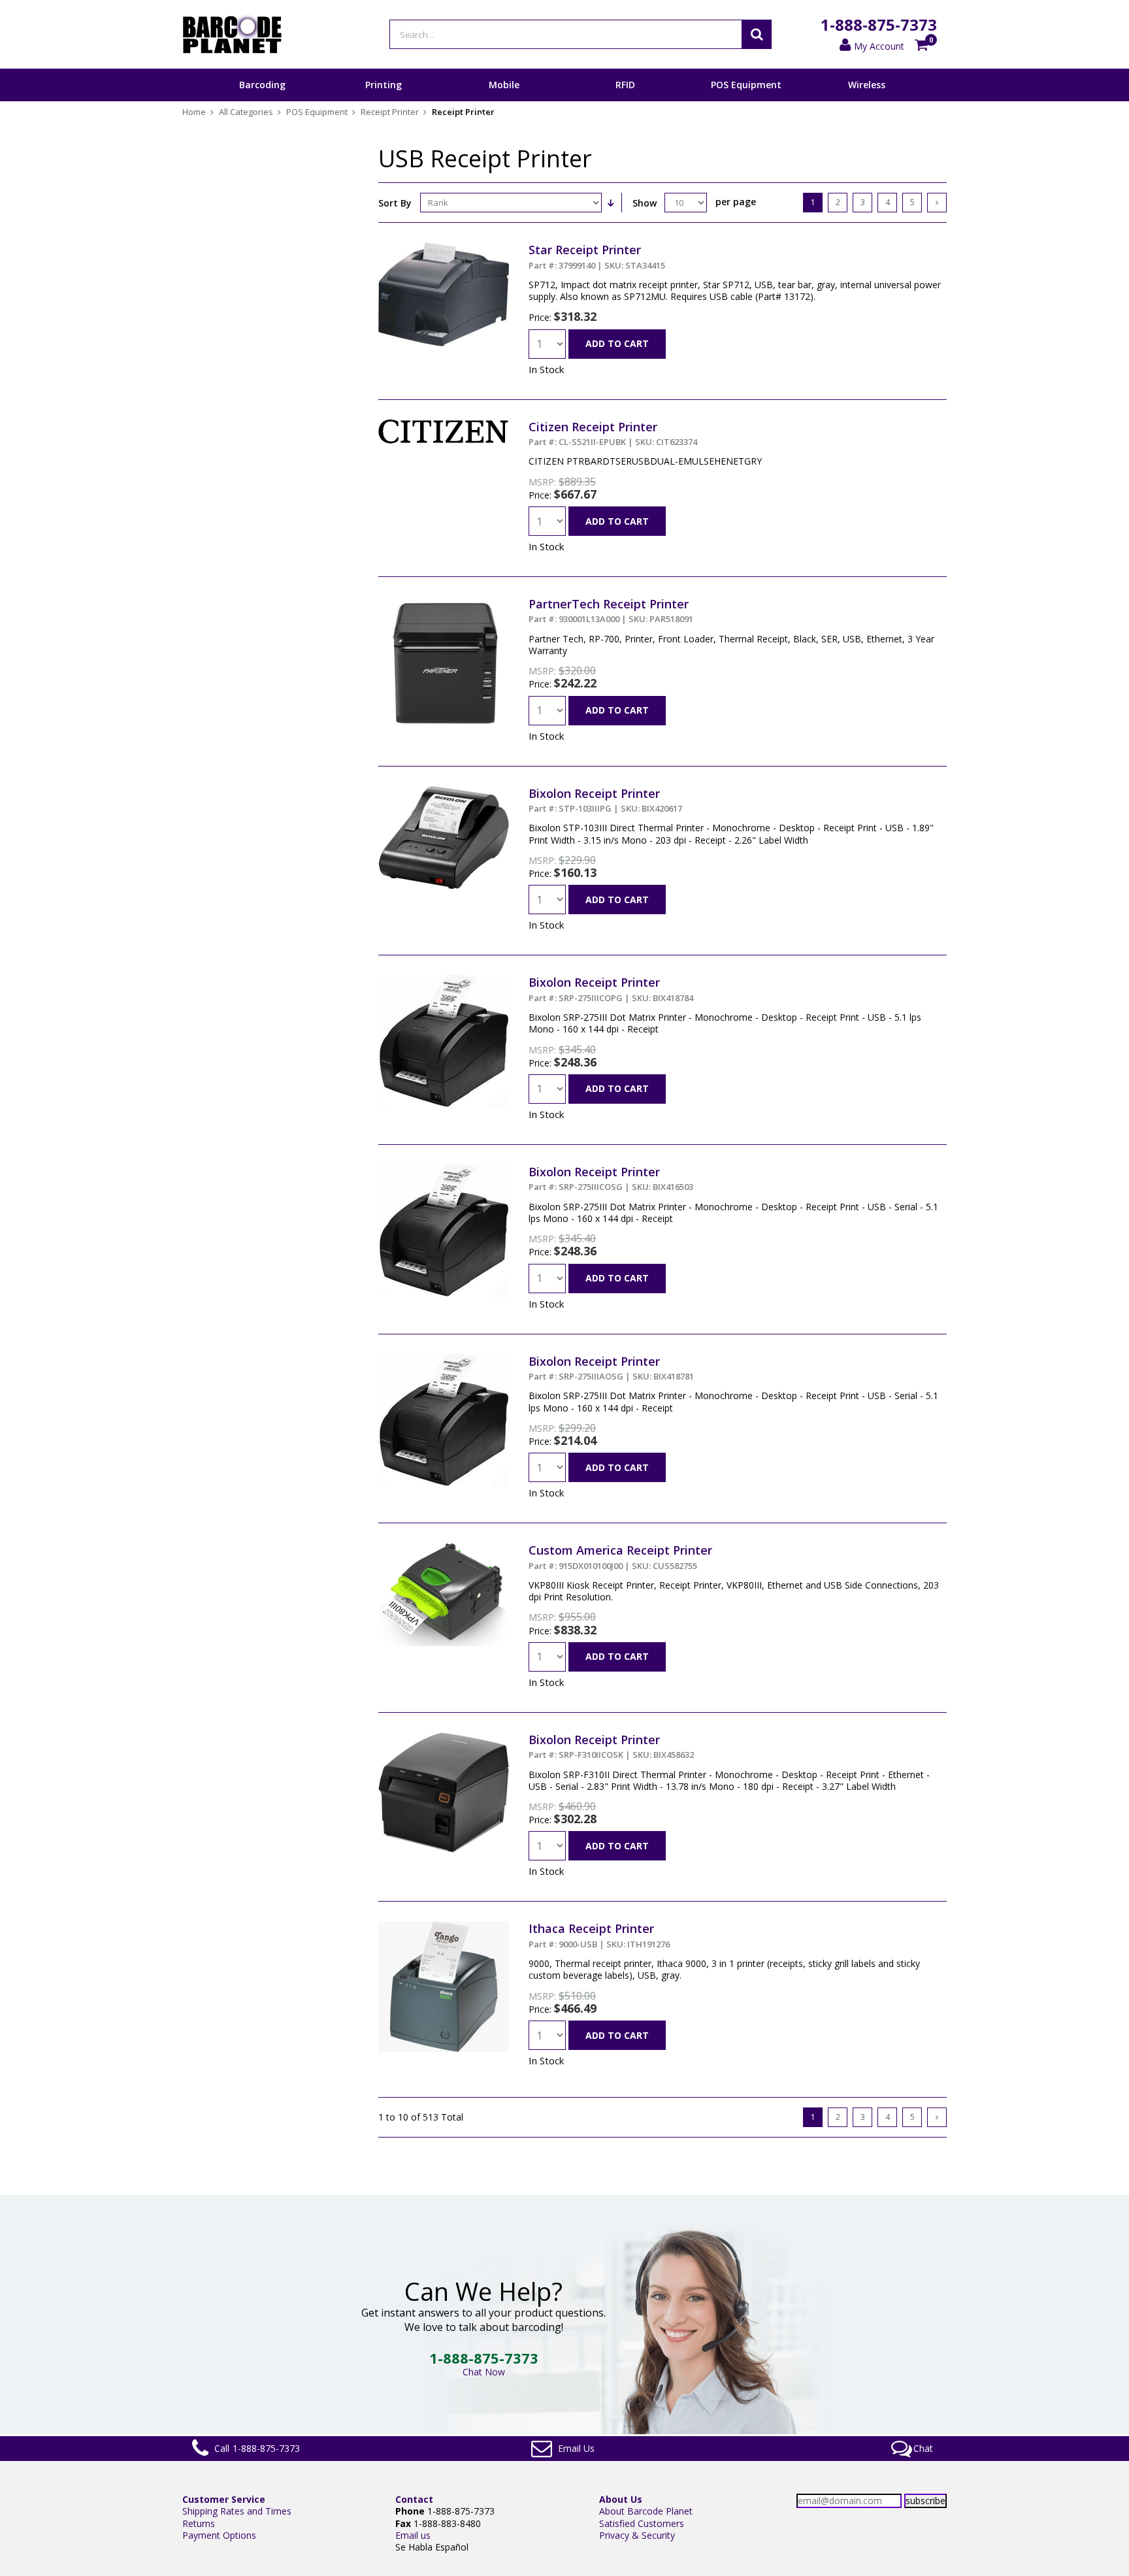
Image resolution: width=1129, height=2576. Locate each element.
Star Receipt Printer (597, 256)
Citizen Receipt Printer (613, 433)
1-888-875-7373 (879, 25)
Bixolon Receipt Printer (605, 800)
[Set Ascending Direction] (610, 203)
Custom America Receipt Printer (620, 1557)
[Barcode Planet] (232, 34)
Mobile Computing (504, 101)
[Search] (757, 34)
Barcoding (262, 85)
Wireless (867, 85)
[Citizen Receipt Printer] (444, 425)
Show (645, 203)
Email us (413, 2535)
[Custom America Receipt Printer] (444, 1548)
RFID (625, 85)
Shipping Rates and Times (237, 2511)
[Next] (937, 203)
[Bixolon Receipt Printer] (444, 792)
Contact (414, 2499)
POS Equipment (746, 85)
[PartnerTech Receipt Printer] (444, 602)
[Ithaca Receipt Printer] (444, 1927)
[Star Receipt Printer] (444, 248)
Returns (199, 2523)
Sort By (395, 203)
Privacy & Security (637, 2535)
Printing (384, 85)
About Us (621, 2499)
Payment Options (219, 2535)
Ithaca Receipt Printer (599, 1935)
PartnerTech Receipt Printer (611, 610)
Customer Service (224, 2499)
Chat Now (484, 2372)
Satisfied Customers (642, 2523)
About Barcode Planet (646, 2511)
